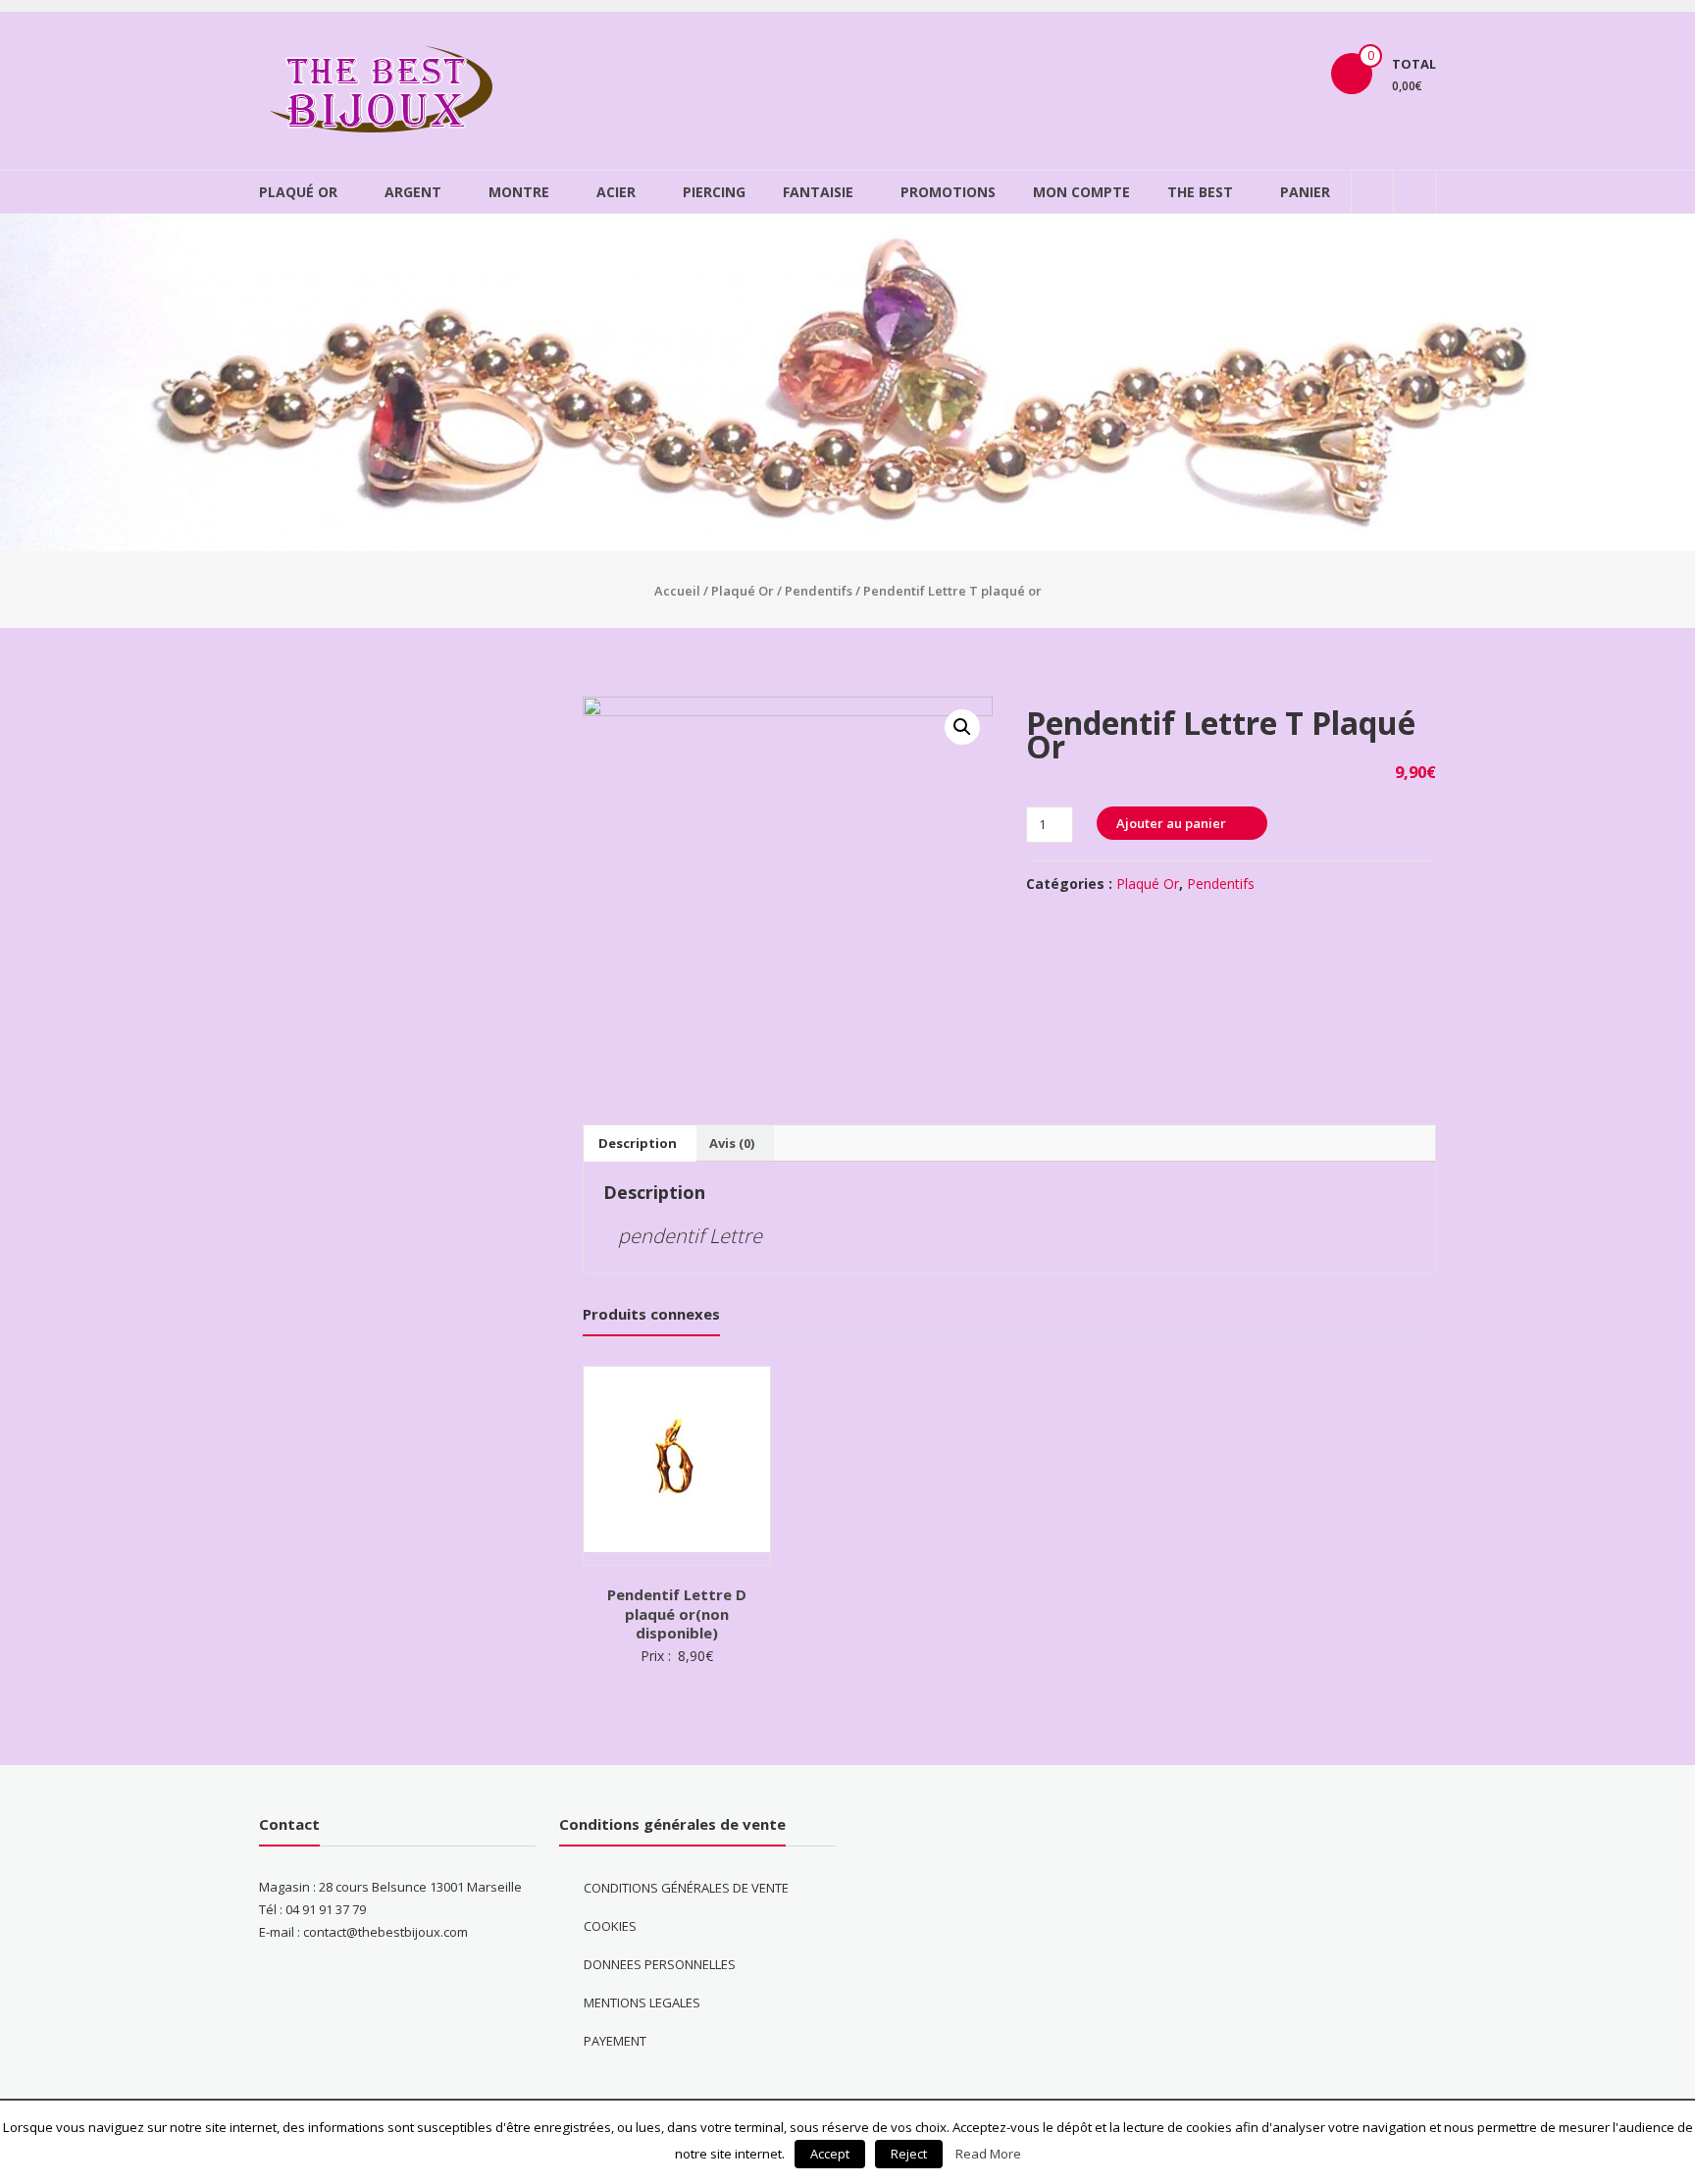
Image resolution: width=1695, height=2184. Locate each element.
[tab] (638, 1143)
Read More (988, 2154)
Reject (909, 2154)
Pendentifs (819, 591)
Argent (413, 192)
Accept (830, 2154)
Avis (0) (732, 1143)
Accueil (677, 591)
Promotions (948, 192)
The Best (1200, 192)
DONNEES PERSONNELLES (660, 1964)
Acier (616, 192)
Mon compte (1081, 192)
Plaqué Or (298, 192)
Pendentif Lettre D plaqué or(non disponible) (677, 1613)
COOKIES (610, 1926)
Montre (519, 192)
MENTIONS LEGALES (642, 2002)
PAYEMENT (615, 2041)
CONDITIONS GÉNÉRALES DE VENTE (686, 1888)
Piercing (714, 192)
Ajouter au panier (1171, 823)
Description (638, 1143)
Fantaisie (818, 192)
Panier (1305, 192)
